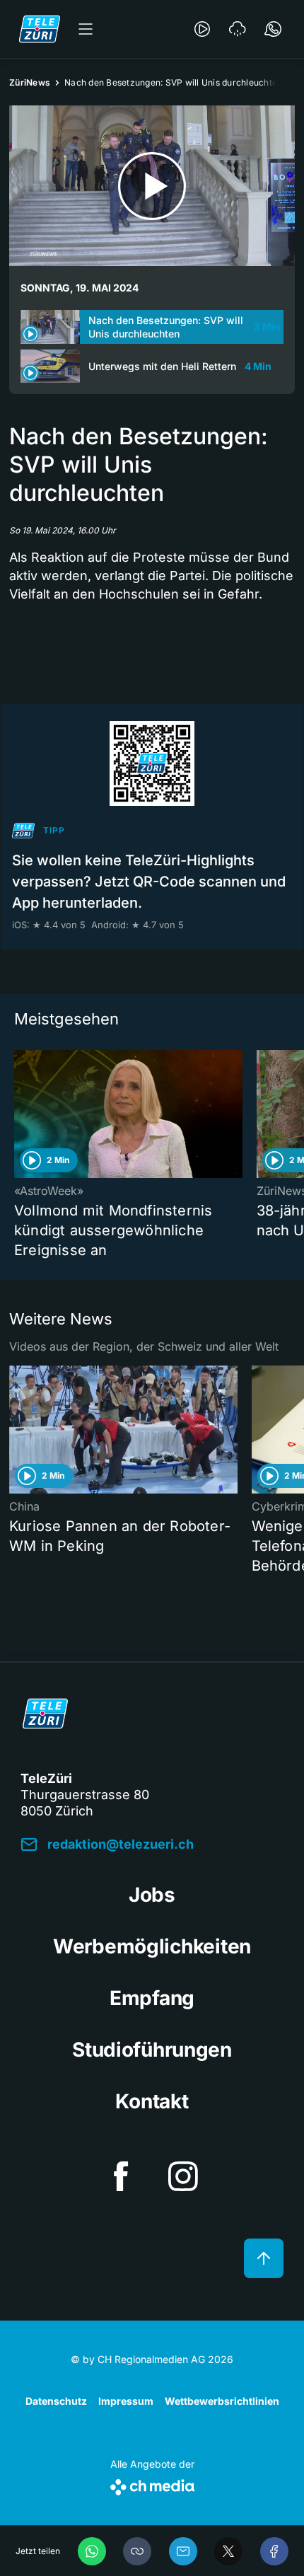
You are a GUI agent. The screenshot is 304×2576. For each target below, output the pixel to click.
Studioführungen (152, 2050)
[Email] (183, 2551)
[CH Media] (152, 2484)
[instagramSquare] (183, 2176)
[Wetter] (238, 29)
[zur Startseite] (40, 29)
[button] (137, 2551)
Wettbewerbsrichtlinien (222, 2401)
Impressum (126, 2401)
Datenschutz (56, 2401)
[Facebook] (274, 2551)
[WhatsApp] (92, 2551)
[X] (228, 2551)
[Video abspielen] (152, 186)
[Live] (202, 29)
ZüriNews (30, 82)
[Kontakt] (273, 29)
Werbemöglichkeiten (152, 1946)
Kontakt (152, 2101)
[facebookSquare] (121, 2176)
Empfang (152, 1998)
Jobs (152, 1895)
